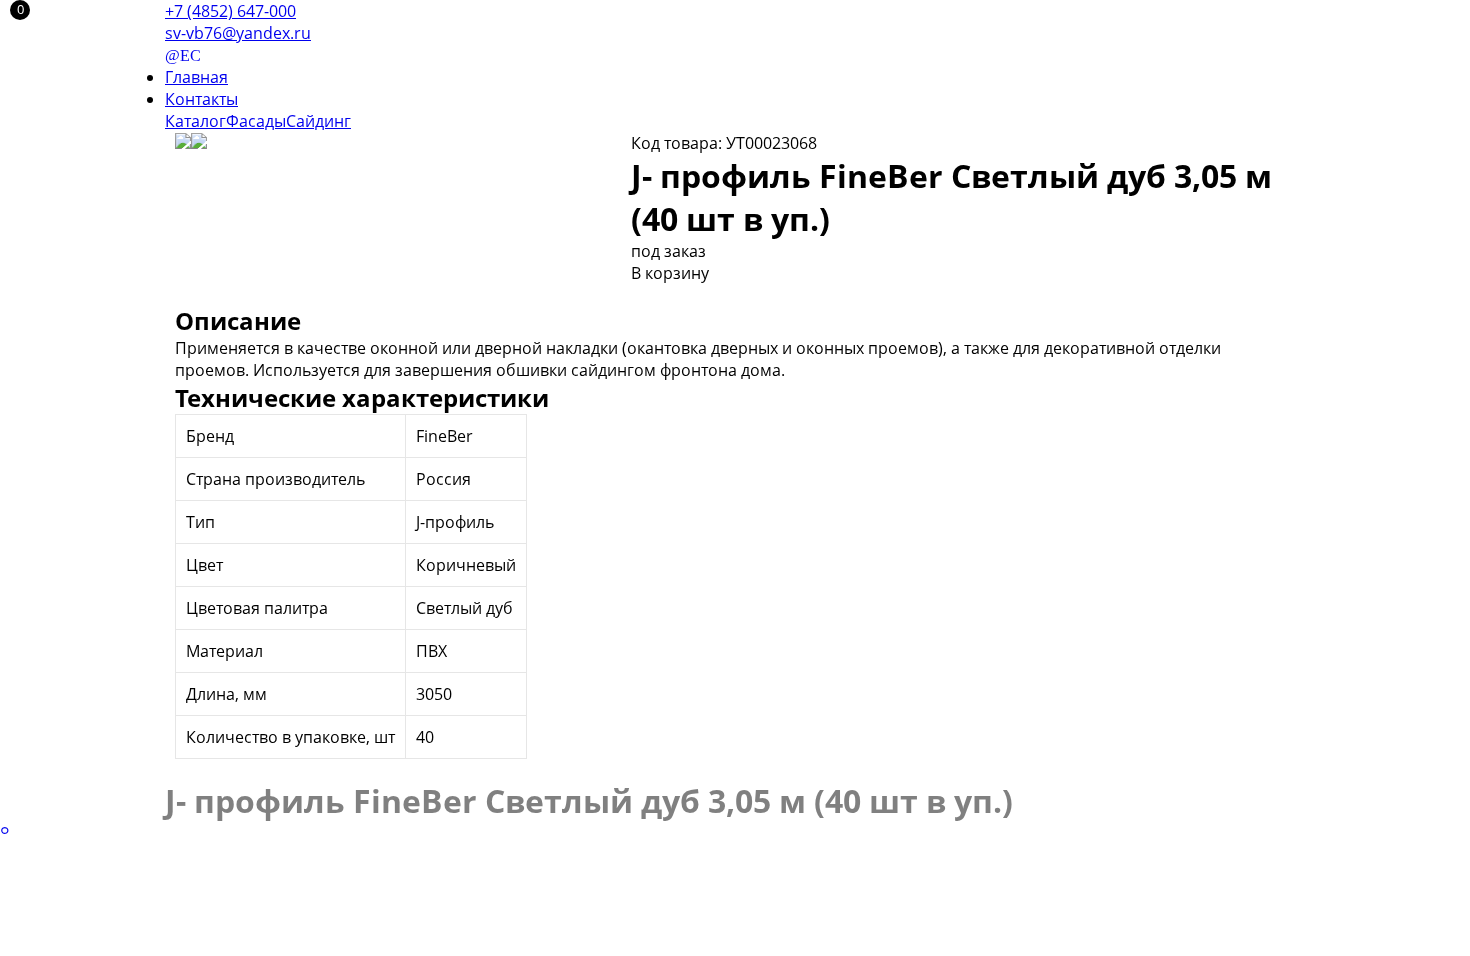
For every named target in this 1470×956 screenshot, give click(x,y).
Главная (196, 77)
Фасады (256, 121)
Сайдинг (318, 121)
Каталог (195, 121)
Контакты (201, 99)
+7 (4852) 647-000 (230, 11)
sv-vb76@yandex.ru (238, 33)
